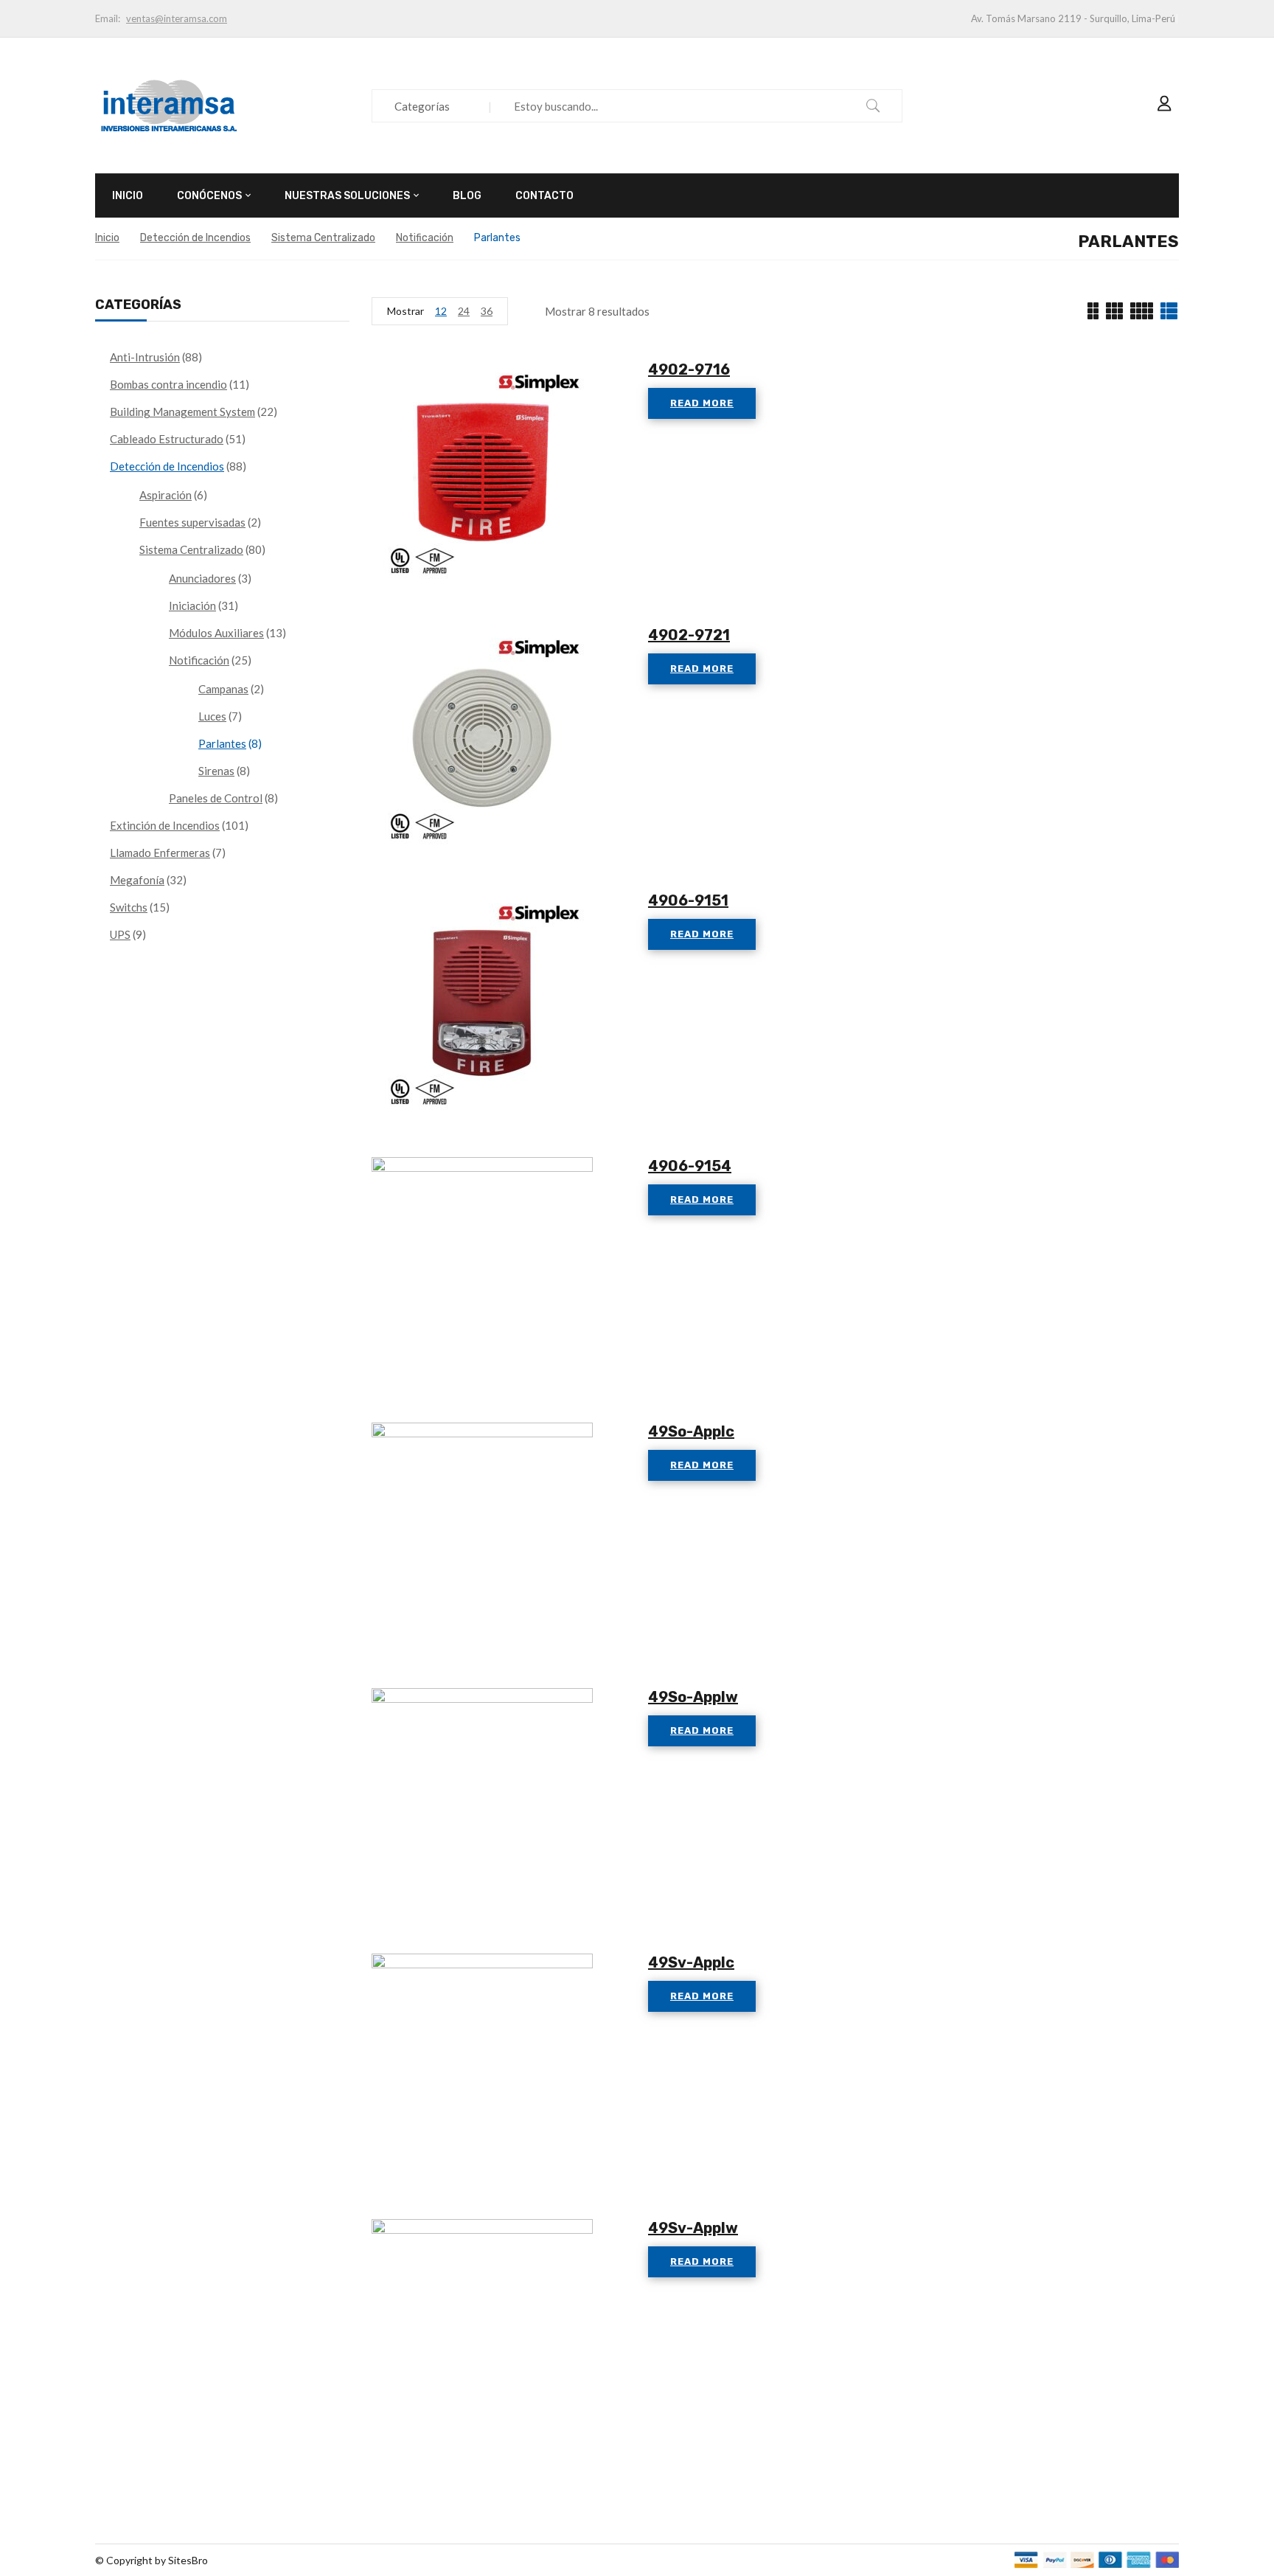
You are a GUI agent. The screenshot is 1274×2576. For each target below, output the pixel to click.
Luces (212, 716)
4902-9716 (689, 369)
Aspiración (166, 495)
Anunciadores (202, 578)
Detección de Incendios (195, 238)
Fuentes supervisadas (192, 522)
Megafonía (137, 880)
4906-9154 (690, 1166)
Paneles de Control (216, 798)
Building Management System (182, 412)
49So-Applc (691, 1431)
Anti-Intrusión (145, 357)
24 (464, 311)
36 (487, 311)
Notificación (425, 238)
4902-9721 (689, 635)
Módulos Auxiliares (216, 633)
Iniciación (192, 605)
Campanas (223, 689)
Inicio (107, 238)
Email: (108, 18)
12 (441, 311)
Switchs (129, 907)
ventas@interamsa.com (177, 18)
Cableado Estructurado (167, 439)
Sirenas (216, 771)
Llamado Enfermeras (160, 853)
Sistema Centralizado (323, 238)
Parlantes (222, 743)
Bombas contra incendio (168, 384)
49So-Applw (693, 1697)
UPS (120, 934)
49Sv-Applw (693, 2228)
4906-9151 (688, 900)
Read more (702, 403)
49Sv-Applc (691, 1962)
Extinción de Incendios (165, 825)
